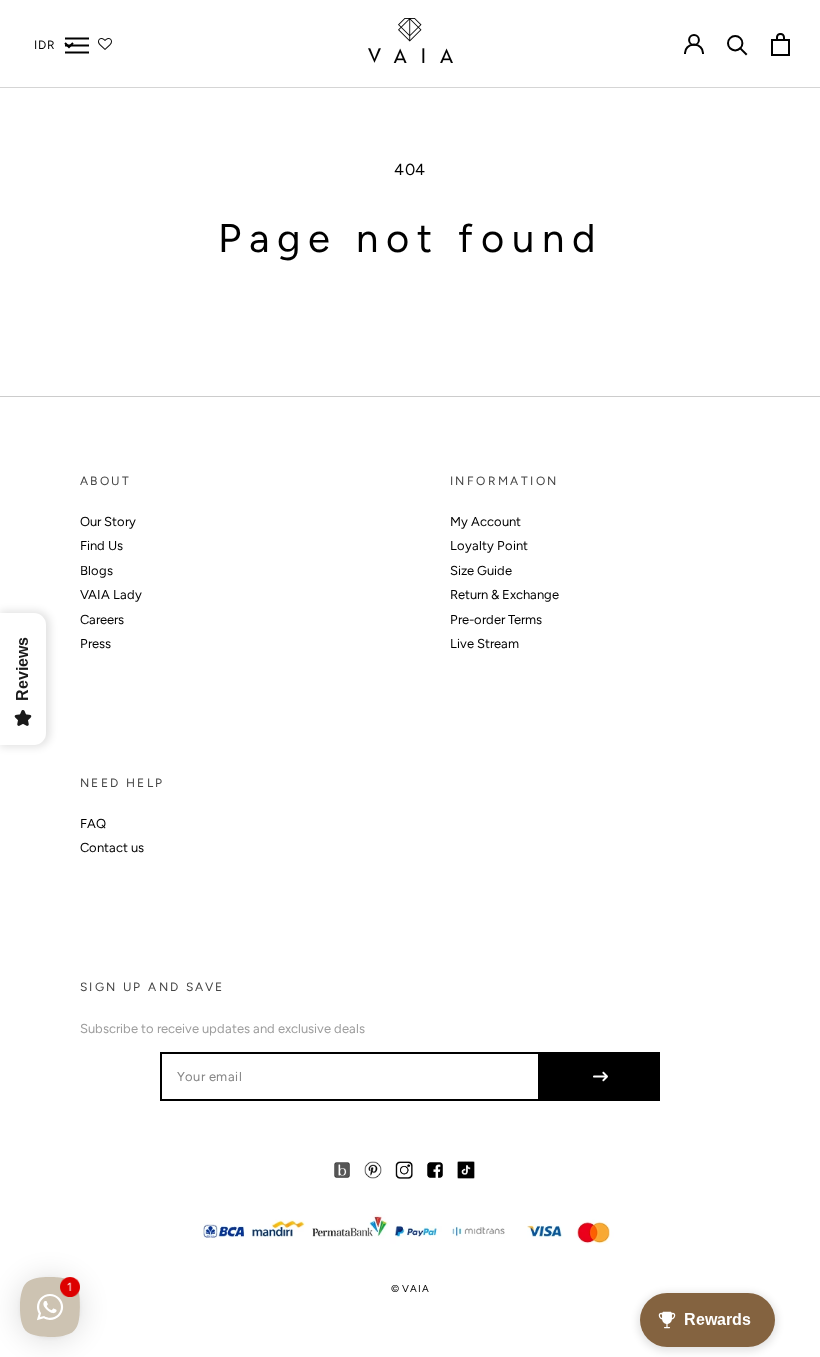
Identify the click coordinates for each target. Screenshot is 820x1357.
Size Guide (481, 570)
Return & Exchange (504, 594)
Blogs (96, 570)
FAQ (93, 823)
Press (95, 643)
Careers (102, 619)
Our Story (108, 521)
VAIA (415, 1288)
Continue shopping (410, 314)
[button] (77, 44)
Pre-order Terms (496, 619)
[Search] (737, 44)
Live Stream (484, 643)
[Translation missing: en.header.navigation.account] (694, 44)
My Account (485, 521)
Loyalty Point (489, 545)
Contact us (112, 847)
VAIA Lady (111, 594)
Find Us (101, 545)
